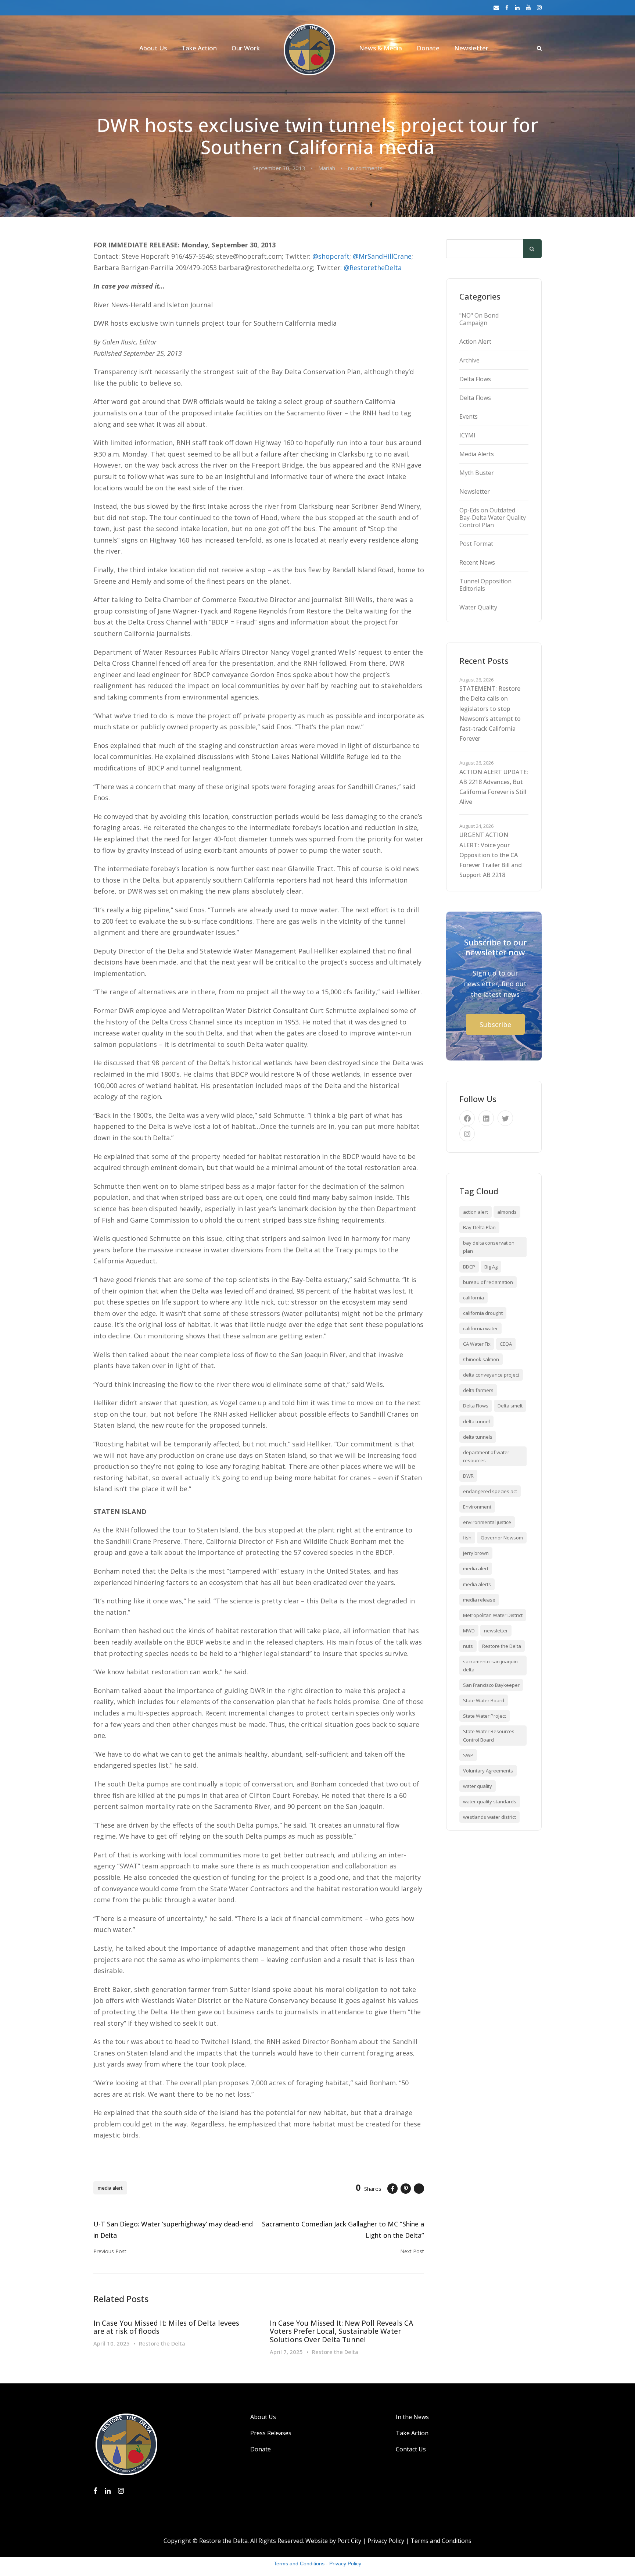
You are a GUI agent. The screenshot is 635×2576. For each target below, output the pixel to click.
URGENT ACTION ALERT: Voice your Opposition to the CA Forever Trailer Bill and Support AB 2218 (491, 855)
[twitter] (505, 1118)
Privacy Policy (386, 2541)
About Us (153, 48)
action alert (476, 1212)
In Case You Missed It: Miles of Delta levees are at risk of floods (166, 2327)
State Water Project (485, 1716)
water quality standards (490, 1802)
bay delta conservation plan (489, 1247)
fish (467, 1538)
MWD (469, 1631)
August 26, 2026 (476, 680)
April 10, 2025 (112, 2343)
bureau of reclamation (488, 1282)
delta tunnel (476, 1421)
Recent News (477, 562)
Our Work (246, 48)
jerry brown (476, 1553)
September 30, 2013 (279, 168)
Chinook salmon (481, 1359)
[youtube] (528, 7)
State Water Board (484, 1700)
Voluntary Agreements (488, 1771)
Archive (469, 360)
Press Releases (271, 2433)
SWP (468, 1755)
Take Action (199, 48)
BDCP (469, 1267)
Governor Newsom (502, 1538)
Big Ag (491, 1267)
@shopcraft (331, 256)
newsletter (496, 1631)
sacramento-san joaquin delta (490, 1666)
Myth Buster (477, 473)
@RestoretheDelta (373, 268)
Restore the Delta (162, 2343)
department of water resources (486, 1456)
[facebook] (507, 7)
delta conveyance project (491, 1375)
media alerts (477, 1584)
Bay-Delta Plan (479, 1227)
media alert (110, 2188)
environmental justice (487, 1522)
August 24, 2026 (476, 826)
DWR (468, 1476)
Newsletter (471, 48)
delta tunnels (478, 1437)
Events (469, 416)
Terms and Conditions (441, 2541)
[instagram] (539, 7)
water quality (478, 1786)
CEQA (506, 1344)
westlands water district (489, 1817)
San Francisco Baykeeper (491, 1685)
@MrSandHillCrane (382, 256)
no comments (365, 168)
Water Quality (478, 607)
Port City (349, 2541)
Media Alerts (477, 454)
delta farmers (478, 1390)
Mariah (327, 168)
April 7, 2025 (286, 2352)
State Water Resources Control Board (489, 1735)
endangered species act (490, 1491)
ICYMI (467, 435)
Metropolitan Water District (493, 1615)
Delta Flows (475, 379)
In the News (412, 2417)
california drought (483, 1313)
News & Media (381, 48)
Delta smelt (510, 1406)
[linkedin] (517, 7)
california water (480, 1328)
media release (479, 1600)
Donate (428, 48)
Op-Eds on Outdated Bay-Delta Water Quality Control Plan (493, 518)
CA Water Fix (477, 1344)
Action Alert (475, 341)
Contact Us (411, 2449)
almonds (507, 1212)
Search (532, 249)
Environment (477, 1507)
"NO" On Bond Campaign (479, 319)
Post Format (476, 544)
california (473, 1298)
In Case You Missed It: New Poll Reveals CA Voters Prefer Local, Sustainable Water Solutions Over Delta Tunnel (341, 2332)
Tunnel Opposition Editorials (485, 585)
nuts (468, 1646)
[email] (496, 7)
